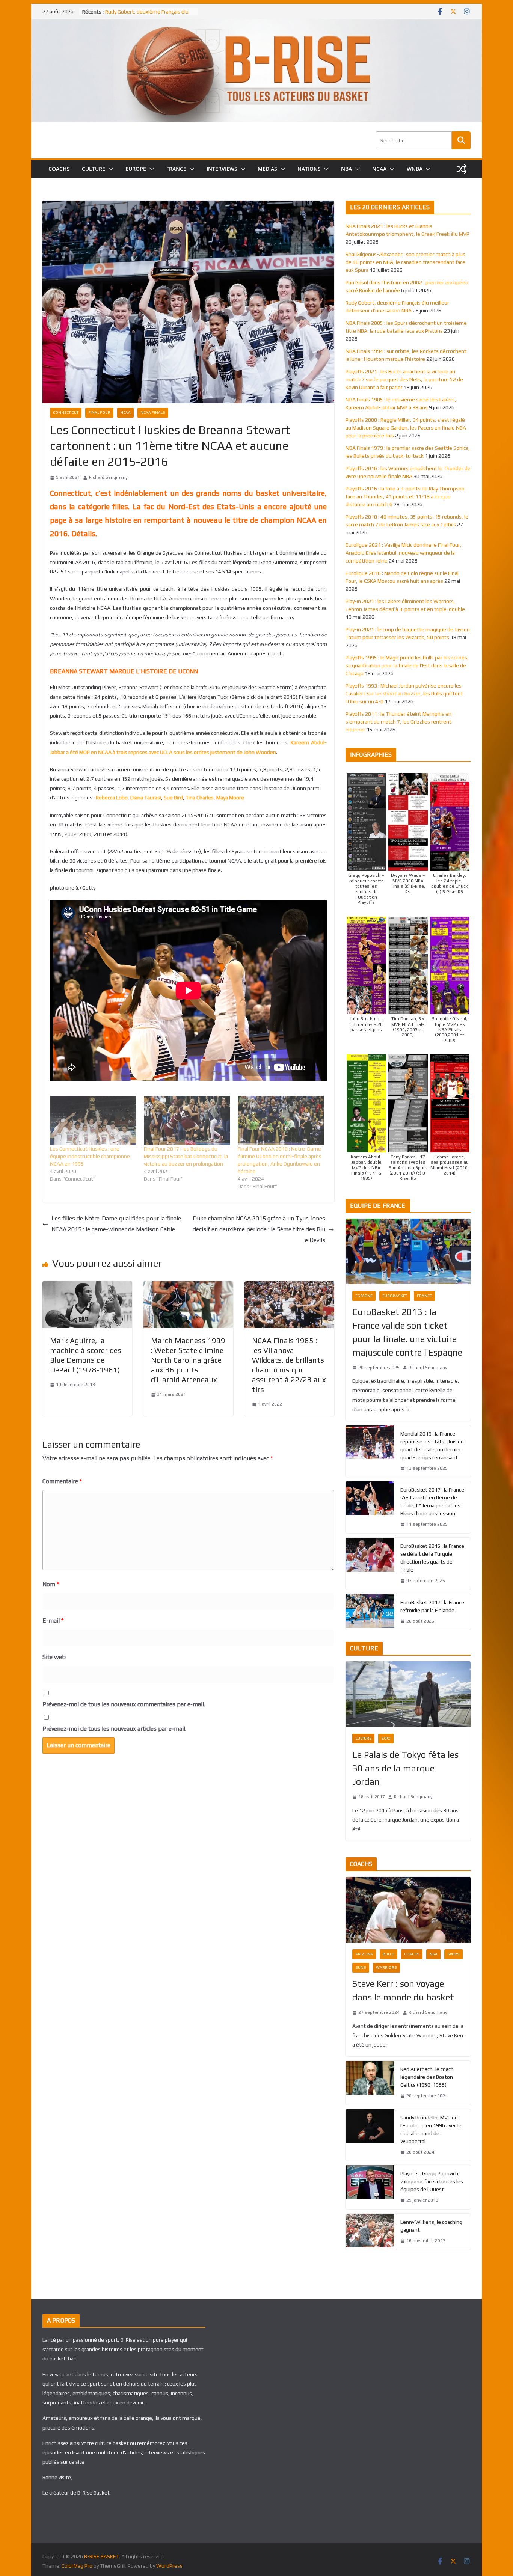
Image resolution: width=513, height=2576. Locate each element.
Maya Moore (230, 798)
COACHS (59, 169)
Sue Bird (173, 798)
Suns (361, 1967)
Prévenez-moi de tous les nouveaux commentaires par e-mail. (124, 1704)
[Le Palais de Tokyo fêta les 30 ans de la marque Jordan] (408, 1694)
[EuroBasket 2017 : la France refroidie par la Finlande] (370, 1612)
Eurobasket (395, 1296)
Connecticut (66, 412)
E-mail (53, 1621)
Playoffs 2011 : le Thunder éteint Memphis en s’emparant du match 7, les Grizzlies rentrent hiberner (398, 722)
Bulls (389, 1954)
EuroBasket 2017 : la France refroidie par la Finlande (432, 1606)
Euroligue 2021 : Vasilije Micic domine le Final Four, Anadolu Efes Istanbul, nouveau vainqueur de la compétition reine (404, 553)
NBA (346, 169)
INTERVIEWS (222, 169)
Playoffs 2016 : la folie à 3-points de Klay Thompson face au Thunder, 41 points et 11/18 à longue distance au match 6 (405, 496)
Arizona (364, 1954)
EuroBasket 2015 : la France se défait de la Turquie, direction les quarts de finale (432, 1558)
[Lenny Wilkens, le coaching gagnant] (370, 2232)
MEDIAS (267, 169)
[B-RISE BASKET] (256, 24)
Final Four (99, 412)
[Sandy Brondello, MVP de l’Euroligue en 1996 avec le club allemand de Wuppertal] (370, 2135)
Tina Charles (200, 798)
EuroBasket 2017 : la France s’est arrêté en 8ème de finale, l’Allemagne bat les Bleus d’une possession (432, 1501)
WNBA (415, 169)
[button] (109, 169)
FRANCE (176, 169)
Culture (363, 1738)
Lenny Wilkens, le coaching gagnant (431, 2226)
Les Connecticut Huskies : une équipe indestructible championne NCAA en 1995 (90, 1156)
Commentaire (62, 1481)
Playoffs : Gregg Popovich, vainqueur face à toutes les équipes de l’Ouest (432, 2181)
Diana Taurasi (146, 798)
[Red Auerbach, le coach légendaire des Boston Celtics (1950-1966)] (370, 2083)
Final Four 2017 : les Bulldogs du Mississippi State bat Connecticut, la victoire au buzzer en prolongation (186, 1156)
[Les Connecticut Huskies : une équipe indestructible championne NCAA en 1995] (93, 1120)
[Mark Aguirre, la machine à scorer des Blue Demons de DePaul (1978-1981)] (87, 1286)
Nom (51, 1584)
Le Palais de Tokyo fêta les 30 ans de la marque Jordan (405, 1768)
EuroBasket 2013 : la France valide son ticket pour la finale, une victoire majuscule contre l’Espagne (407, 1332)
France (424, 1296)
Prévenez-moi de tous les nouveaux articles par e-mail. (114, 1729)
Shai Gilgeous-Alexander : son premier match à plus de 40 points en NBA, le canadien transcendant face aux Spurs (405, 262)
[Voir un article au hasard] (462, 169)
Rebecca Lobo (112, 798)
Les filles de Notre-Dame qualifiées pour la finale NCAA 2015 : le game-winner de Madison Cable (116, 1224)
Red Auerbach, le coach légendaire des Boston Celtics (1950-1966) (427, 2077)
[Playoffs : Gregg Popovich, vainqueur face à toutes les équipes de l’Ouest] (370, 2187)
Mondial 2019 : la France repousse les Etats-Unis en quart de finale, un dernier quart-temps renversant (432, 1446)
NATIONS (309, 169)
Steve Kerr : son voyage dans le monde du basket (403, 1990)
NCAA (379, 169)
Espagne (364, 1296)
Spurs (453, 1954)
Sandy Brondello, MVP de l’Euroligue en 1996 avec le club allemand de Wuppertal (431, 2129)
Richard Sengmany (108, 477)
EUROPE (136, 169)
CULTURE (94, 169)
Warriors (386, 1967)
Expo (386, 1738)
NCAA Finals (153, 412)
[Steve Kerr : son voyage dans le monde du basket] (408, 1910)
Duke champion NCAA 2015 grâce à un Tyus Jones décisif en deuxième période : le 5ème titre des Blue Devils (259, 1229)
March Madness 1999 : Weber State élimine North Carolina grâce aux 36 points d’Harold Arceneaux (188, 1360)
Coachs (412, 1954)
